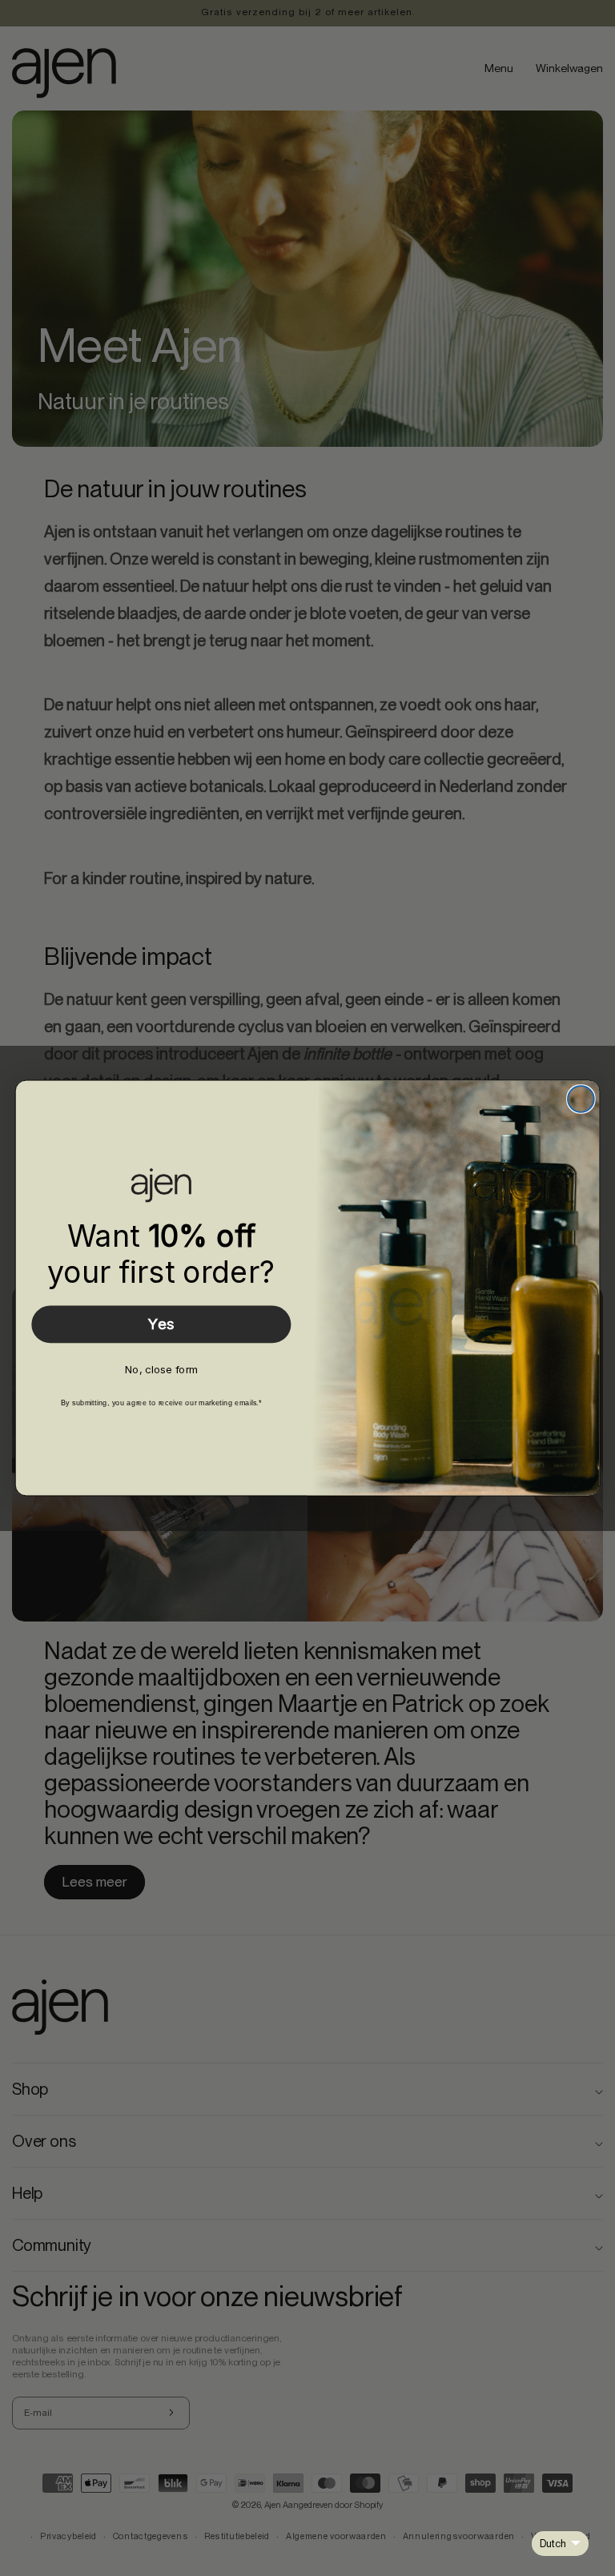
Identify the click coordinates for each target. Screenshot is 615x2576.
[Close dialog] (581, 1099)
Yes (161, 1324)
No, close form (161, 1369)
